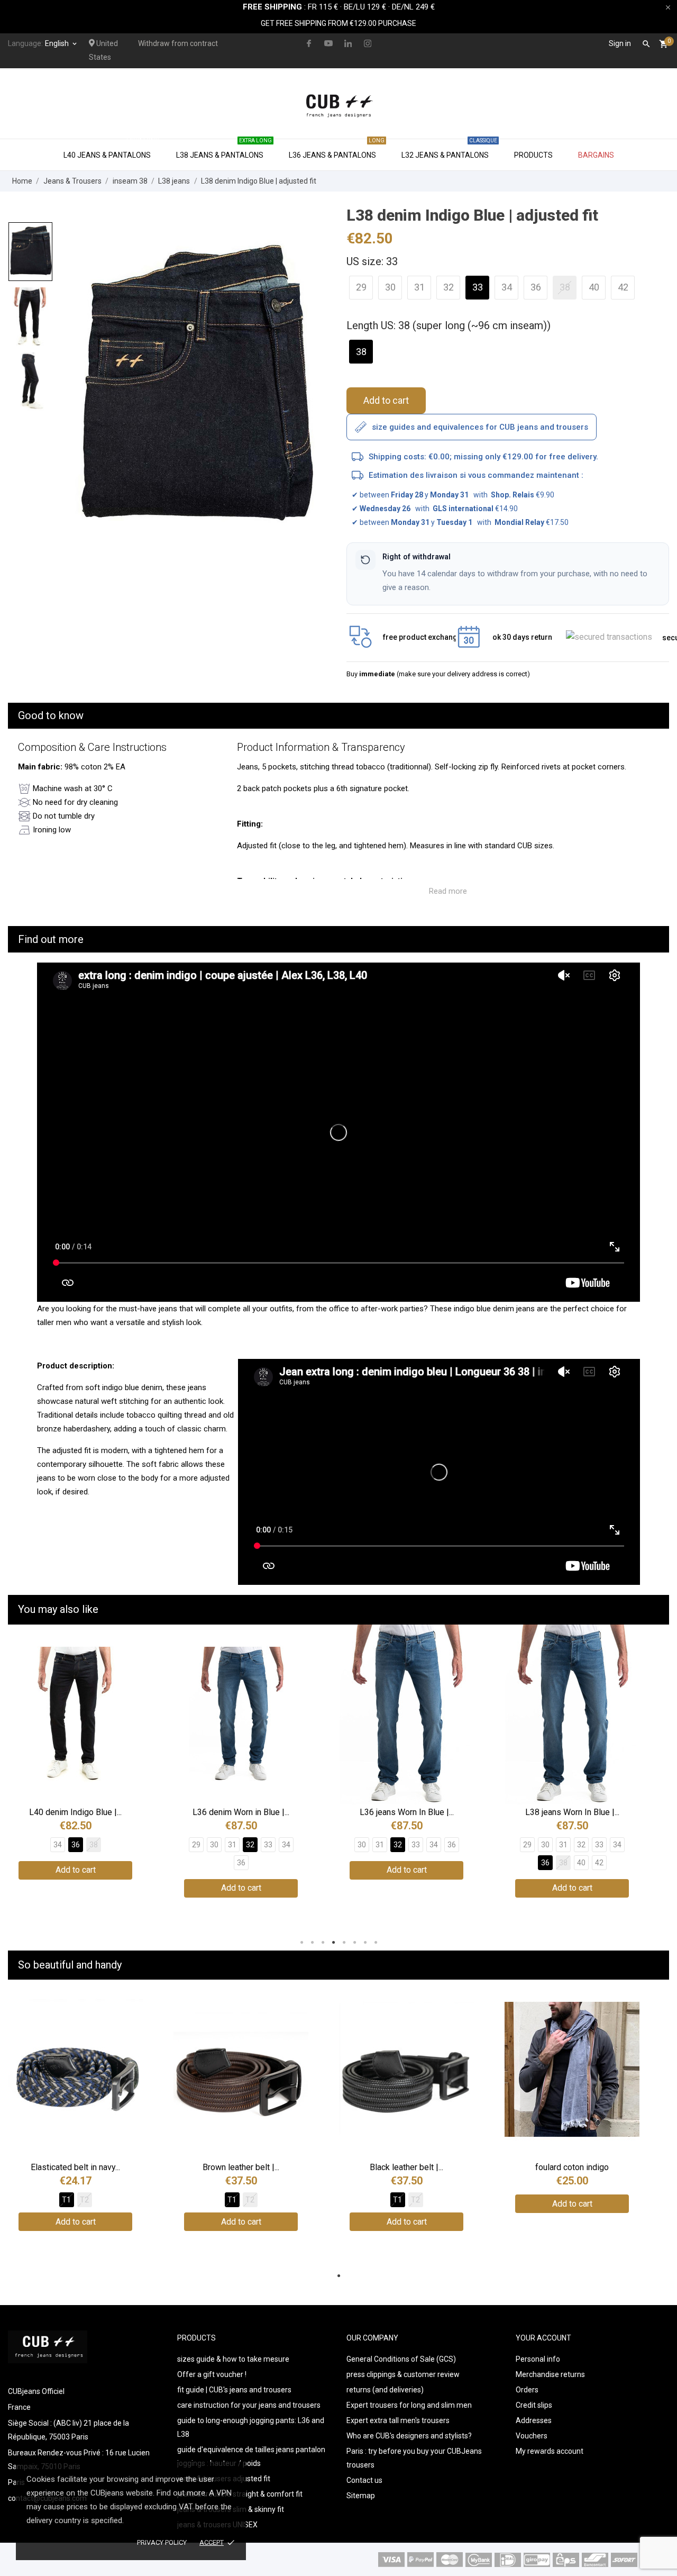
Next (653, 1779)
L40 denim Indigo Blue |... (75, 1812)
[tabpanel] (194, 390)
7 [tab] (365, 1943)
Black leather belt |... (406, 2167)
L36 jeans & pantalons (337, 149)
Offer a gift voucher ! (212, 2374)
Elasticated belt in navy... (75, 2167)
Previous (24, 1779)
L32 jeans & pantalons (449, 149)
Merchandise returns (550, 2374)
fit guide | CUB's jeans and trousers (234, 2390)
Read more (448, 891)
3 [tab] (323, 1943)
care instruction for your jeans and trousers (249, 2405)
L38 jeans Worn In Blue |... (572, 1812)
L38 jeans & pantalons (224, 149)
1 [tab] (301, 1943)
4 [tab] (333, 1943)
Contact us (364, 2480)
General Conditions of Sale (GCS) (401, 2359)
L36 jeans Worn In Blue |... (407, 1812)
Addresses (534, 2420)
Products (533, 155)
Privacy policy (162, 2542)
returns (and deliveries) (385, 2390)
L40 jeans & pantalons (111, 149)
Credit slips (534, 2405)
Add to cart (386, 400)
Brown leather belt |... (241, 2167)
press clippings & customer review (403, 2374)
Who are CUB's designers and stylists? (409, 2436)
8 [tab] (376, 1943)
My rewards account (550, 2451)
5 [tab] (344, 1943)
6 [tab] (354, 1943)
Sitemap (361, 2496)
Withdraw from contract (178, 43)
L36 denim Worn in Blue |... (241, 1812)
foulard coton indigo (572, 2167)
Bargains (596, 155)
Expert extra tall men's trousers (398, 2420)
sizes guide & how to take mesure (233, 2359)
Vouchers (532, 2436)
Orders (527, 2390)
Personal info (538, 2359)
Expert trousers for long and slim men (409, 2405)
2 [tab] (312, 1943)
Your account (543, 2338)
